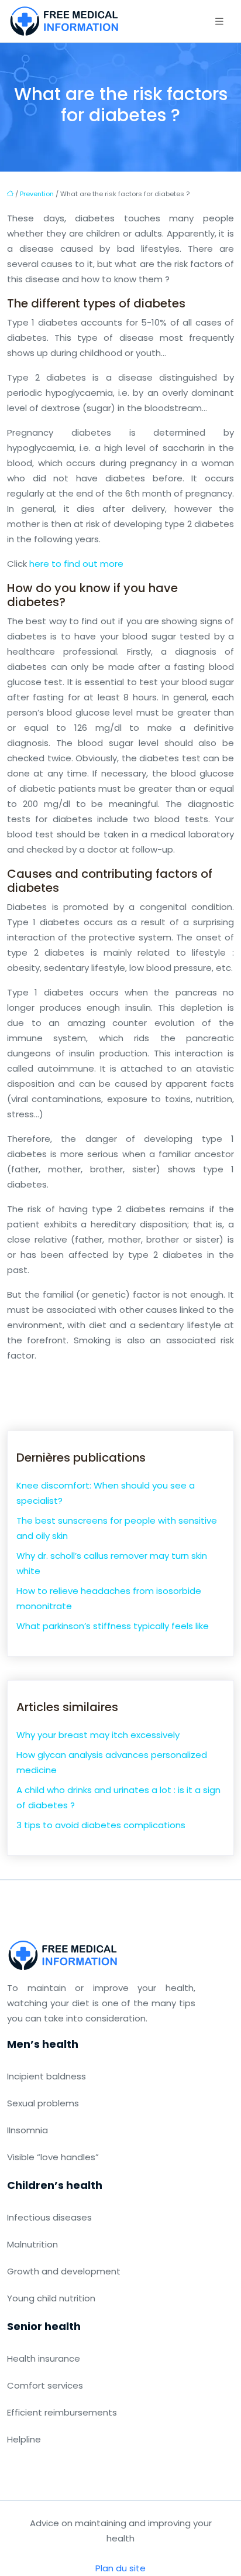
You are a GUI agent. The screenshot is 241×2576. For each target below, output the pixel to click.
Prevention (37, 194)
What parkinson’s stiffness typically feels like (113, 1626)
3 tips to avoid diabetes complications (101, 1825)
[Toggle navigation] (219, 21)
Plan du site (120, 2568)
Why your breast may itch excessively (98, 1735)
